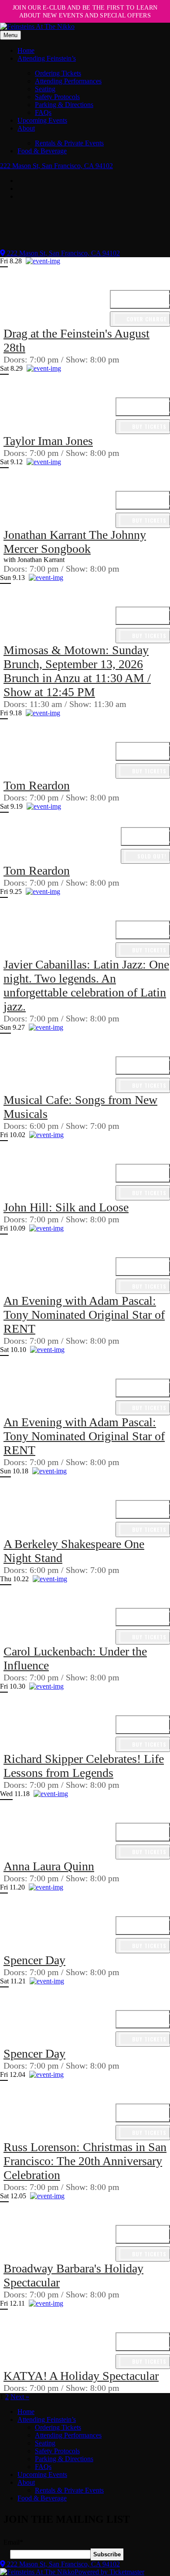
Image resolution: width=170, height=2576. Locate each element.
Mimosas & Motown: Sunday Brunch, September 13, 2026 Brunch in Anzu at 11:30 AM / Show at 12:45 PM (77, 671)
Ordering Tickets (58, 73)
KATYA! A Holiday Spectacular (81, 2376)
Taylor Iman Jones (48, 441)
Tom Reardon (37, 785)
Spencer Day (34, 1960)
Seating (45, 89)
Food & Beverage (42, 151)
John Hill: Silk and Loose (66, 1207)
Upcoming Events (42, 120)
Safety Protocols (57, 97)
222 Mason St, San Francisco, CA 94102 (56, 166)
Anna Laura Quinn (49, 1866)
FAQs (43, 112)
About (26, 128)
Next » (20, 2397)
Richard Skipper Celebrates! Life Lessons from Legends (84, 1766)
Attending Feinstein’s (47, 58)
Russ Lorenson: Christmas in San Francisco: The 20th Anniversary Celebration (85, 2161)
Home (26, 50)
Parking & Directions (64, 105)
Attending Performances (68, 81)
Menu (10, 35)
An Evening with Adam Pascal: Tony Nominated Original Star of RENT (84, 1315)
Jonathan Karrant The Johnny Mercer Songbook (75, 542)
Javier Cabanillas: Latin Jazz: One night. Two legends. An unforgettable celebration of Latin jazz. (86, 985)
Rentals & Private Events (69, 143)
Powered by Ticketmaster (109, 2572)
